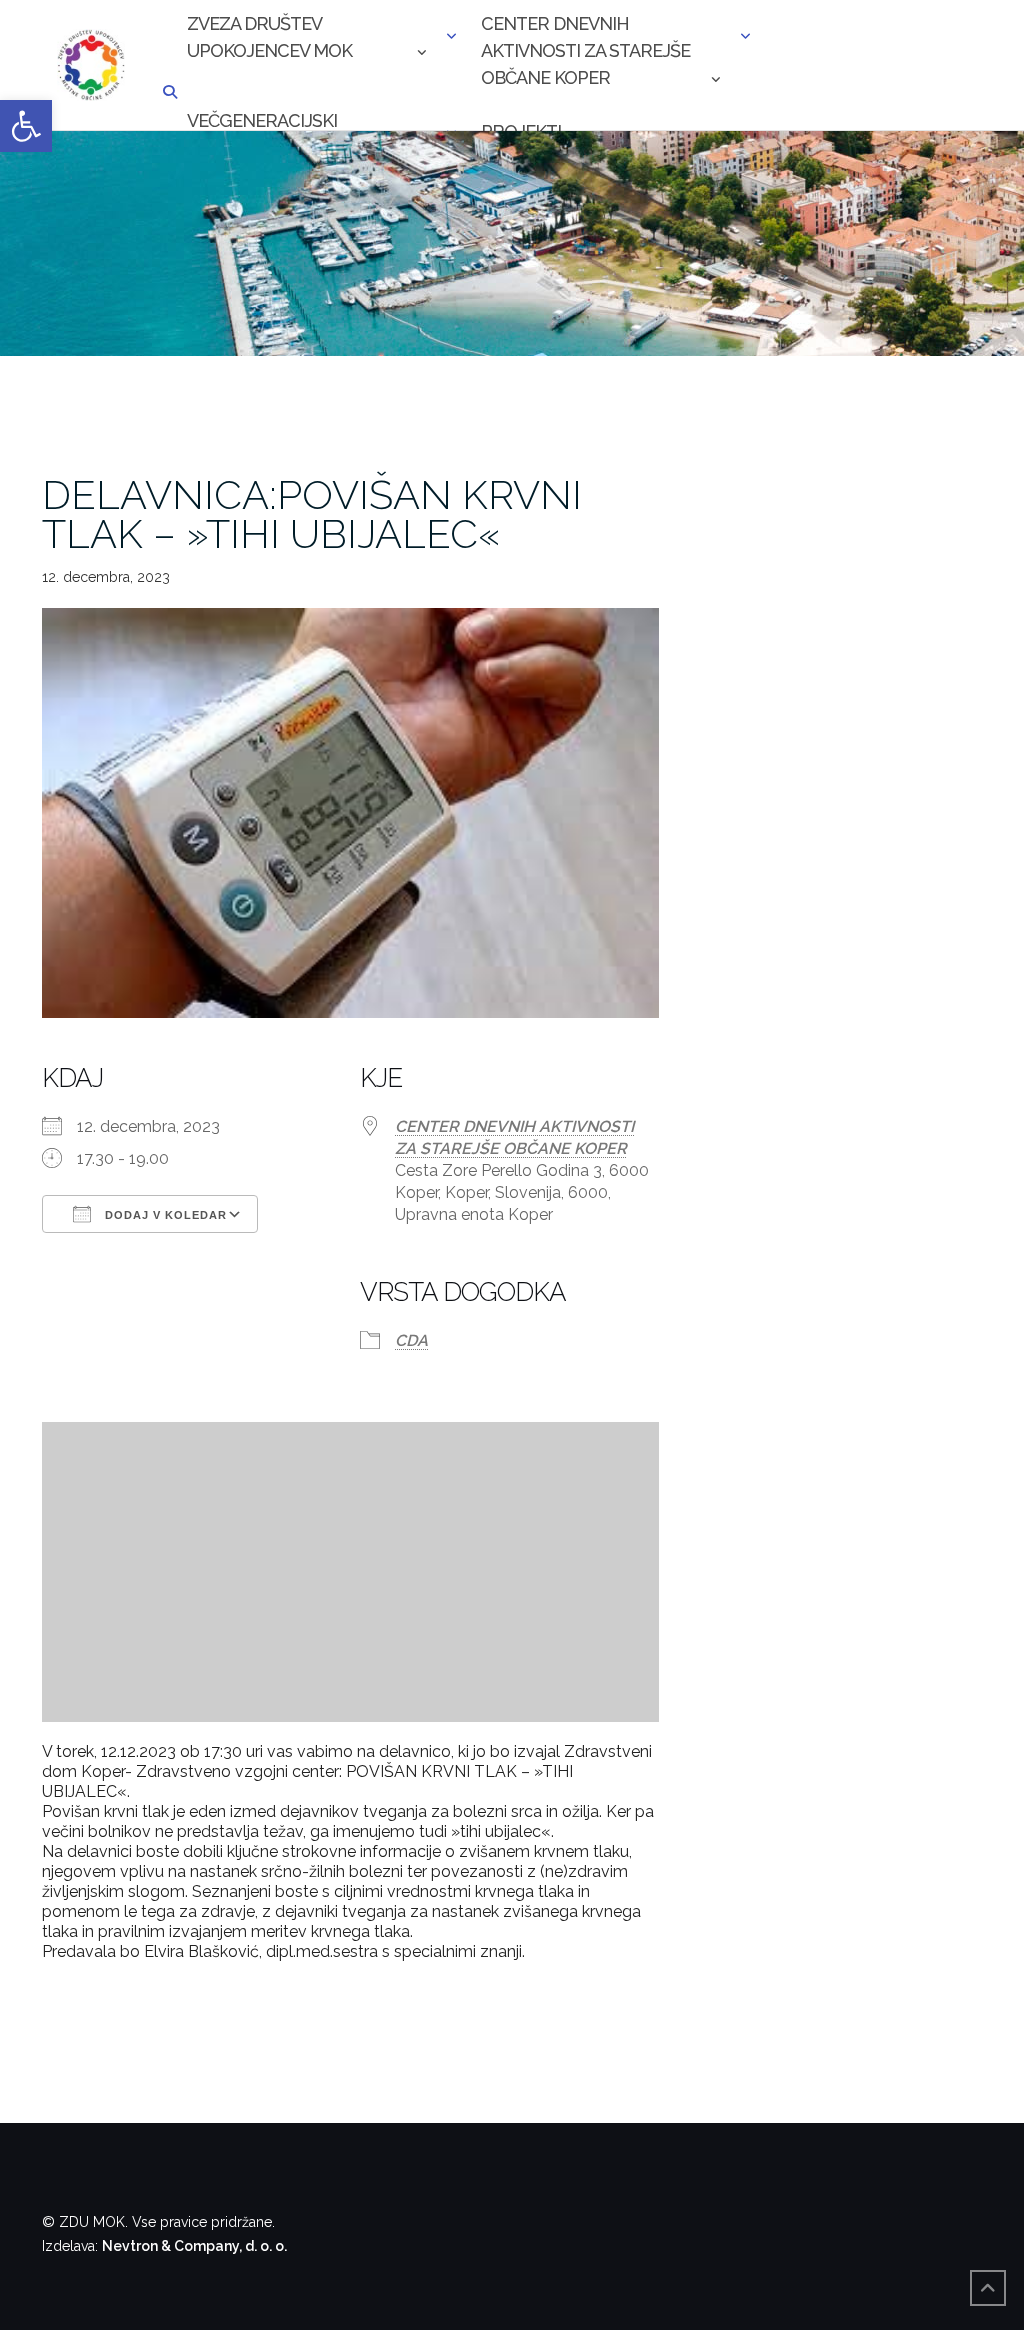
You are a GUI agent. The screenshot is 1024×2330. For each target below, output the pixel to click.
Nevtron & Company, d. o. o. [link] (194, 2246)
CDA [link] (411, 1340)
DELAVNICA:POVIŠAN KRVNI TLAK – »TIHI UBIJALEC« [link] (312, 514)
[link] (26, 126)
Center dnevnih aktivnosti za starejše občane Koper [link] (585, 39)
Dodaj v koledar (164, 1215)
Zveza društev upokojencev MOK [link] (269, 37)
